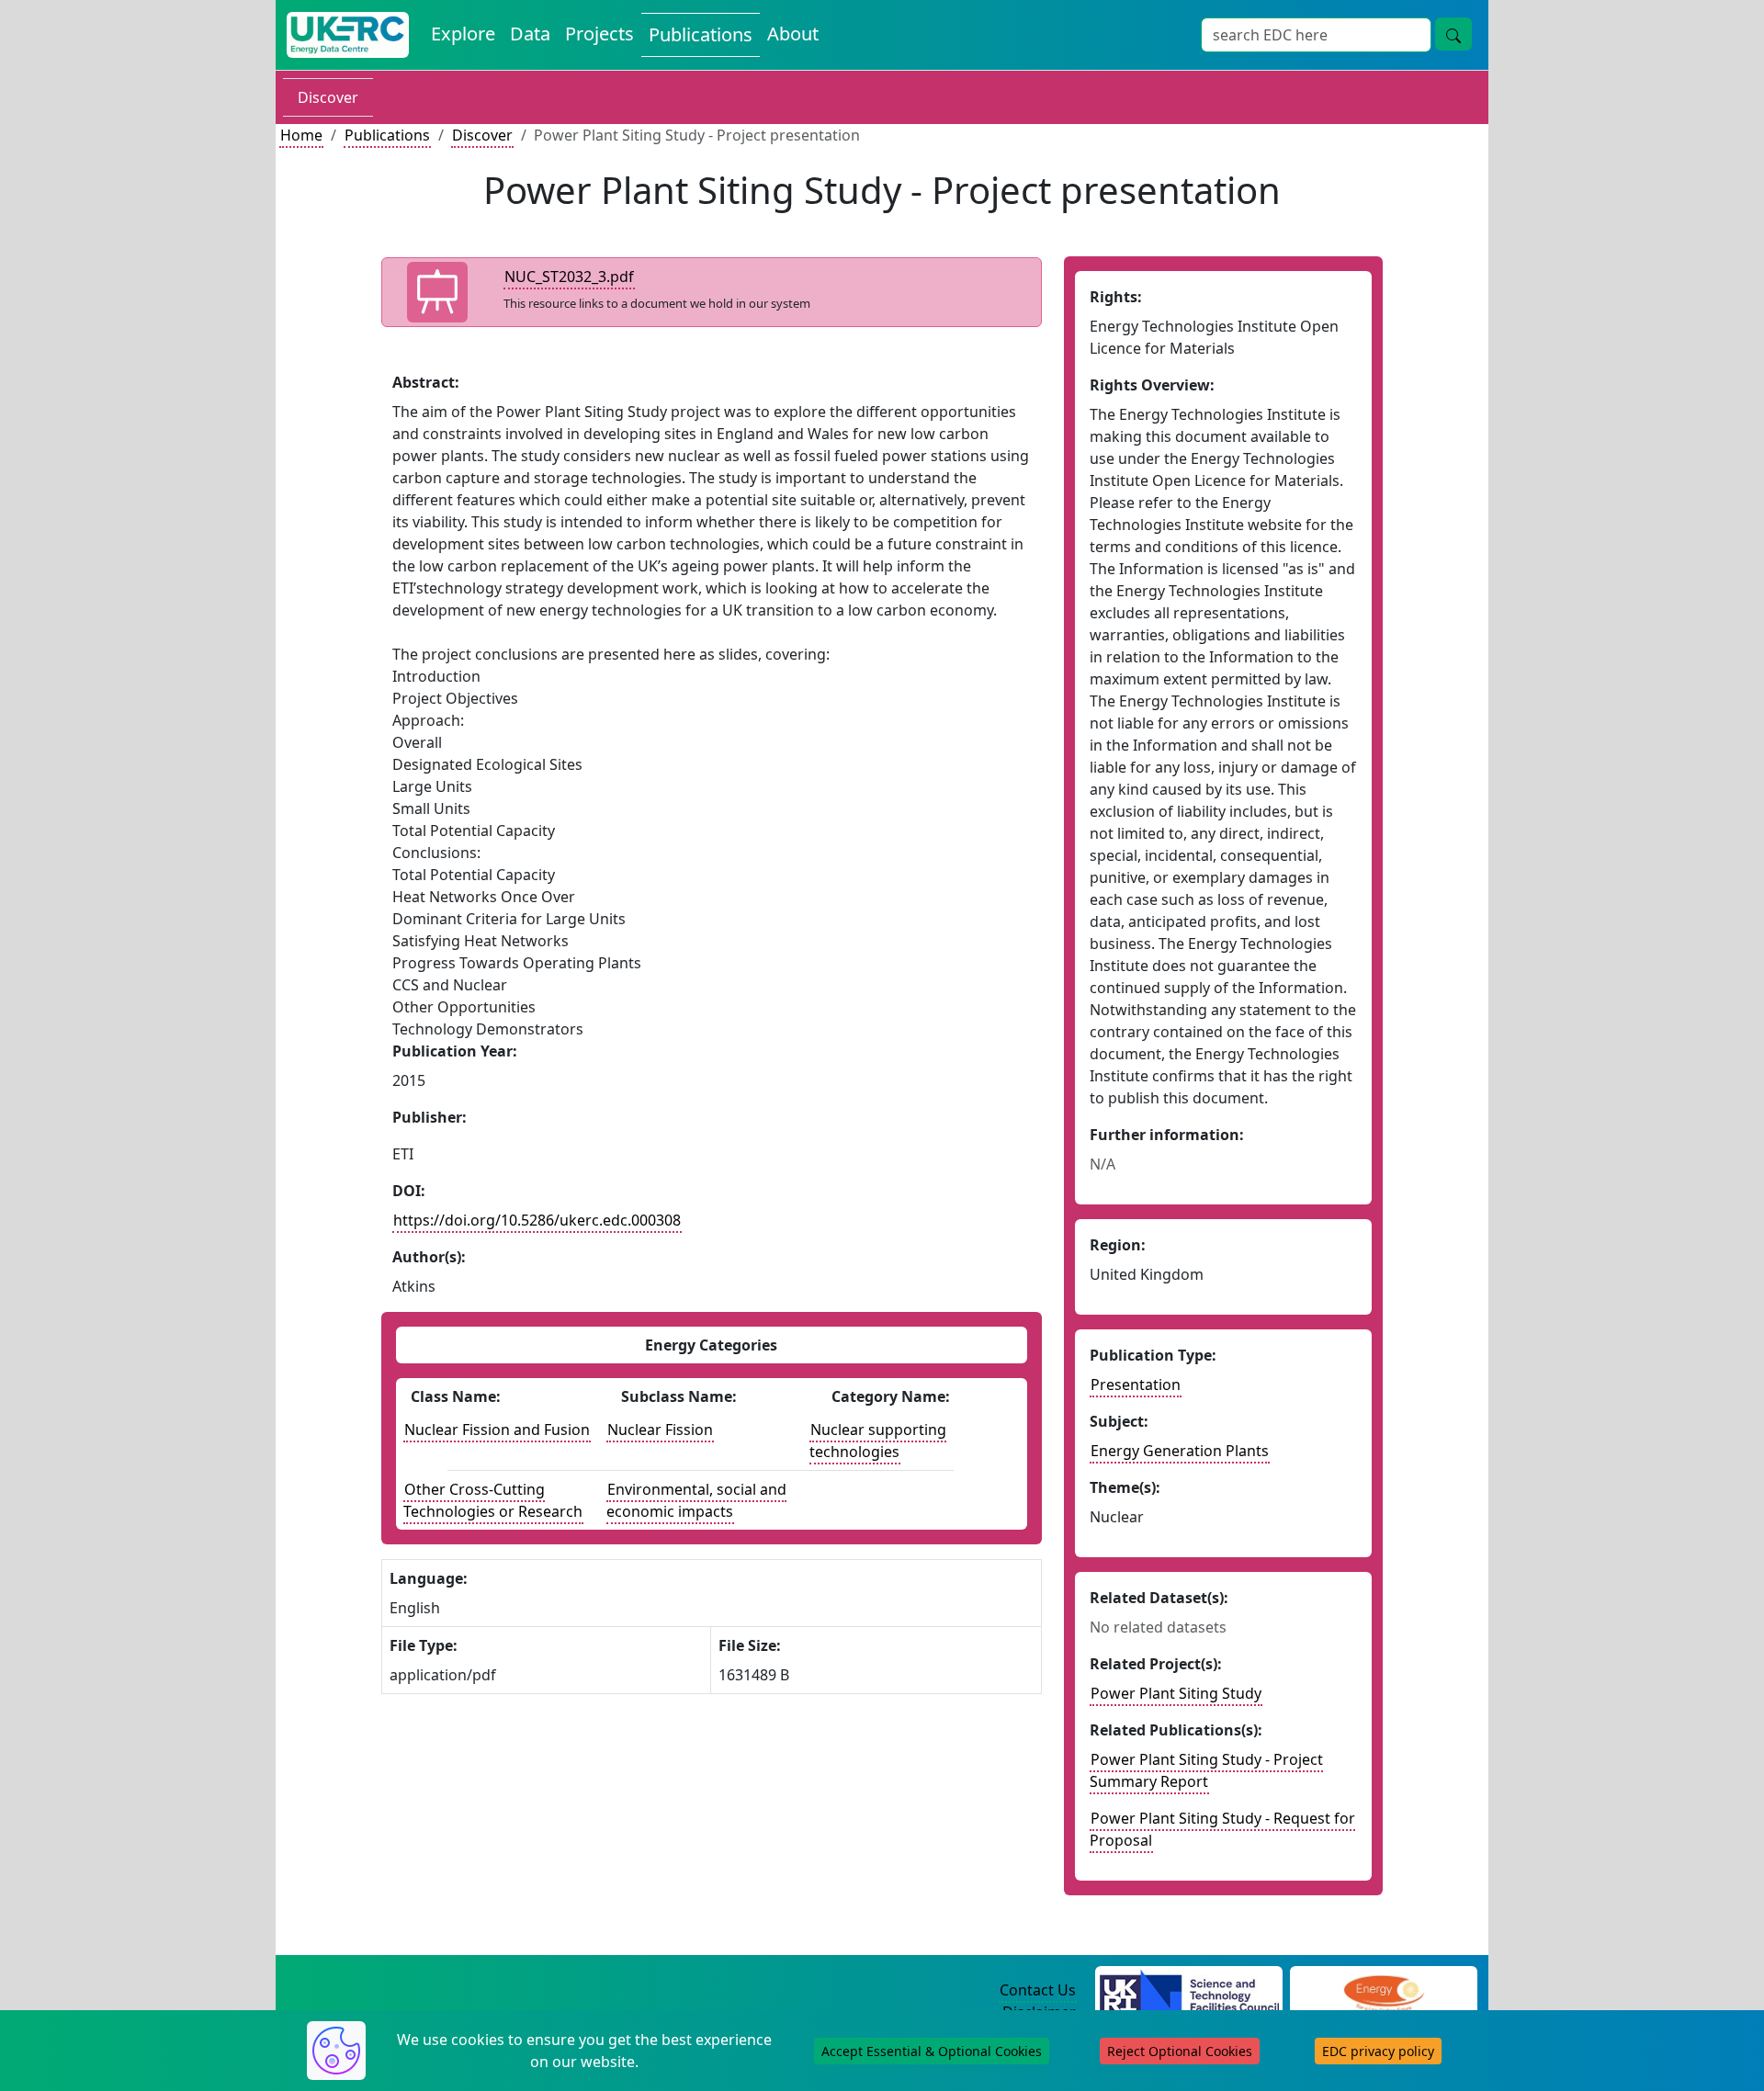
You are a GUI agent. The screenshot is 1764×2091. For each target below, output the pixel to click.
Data (530, 34)
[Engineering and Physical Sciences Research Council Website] (1383, 1991)
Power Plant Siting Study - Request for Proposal (1222, 1829)
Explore (463, 34)
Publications (701, 34)
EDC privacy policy (1378, 2051)
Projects (599, 34)
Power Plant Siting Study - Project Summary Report (1206, 1770)
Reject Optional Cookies (1180, 2051)
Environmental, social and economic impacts (696, 1500)
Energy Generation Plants (1180, 1451)
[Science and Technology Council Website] (1189, 1991)
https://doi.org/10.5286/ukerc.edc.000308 (537, 1220)
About (793, 34)
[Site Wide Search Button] (1453, 34)
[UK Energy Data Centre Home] (348, 35)
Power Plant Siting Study (1176, 1693)
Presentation (1136, 1385)
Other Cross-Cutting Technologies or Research (493, 1500)
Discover (328, 97)
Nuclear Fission (660, 1430)
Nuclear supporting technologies (878, 1441)
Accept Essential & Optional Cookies (932, 2051)
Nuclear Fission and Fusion (497, 1430)
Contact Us (1038, 1990)
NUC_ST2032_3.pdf (569, 277)
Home (301, 135)
